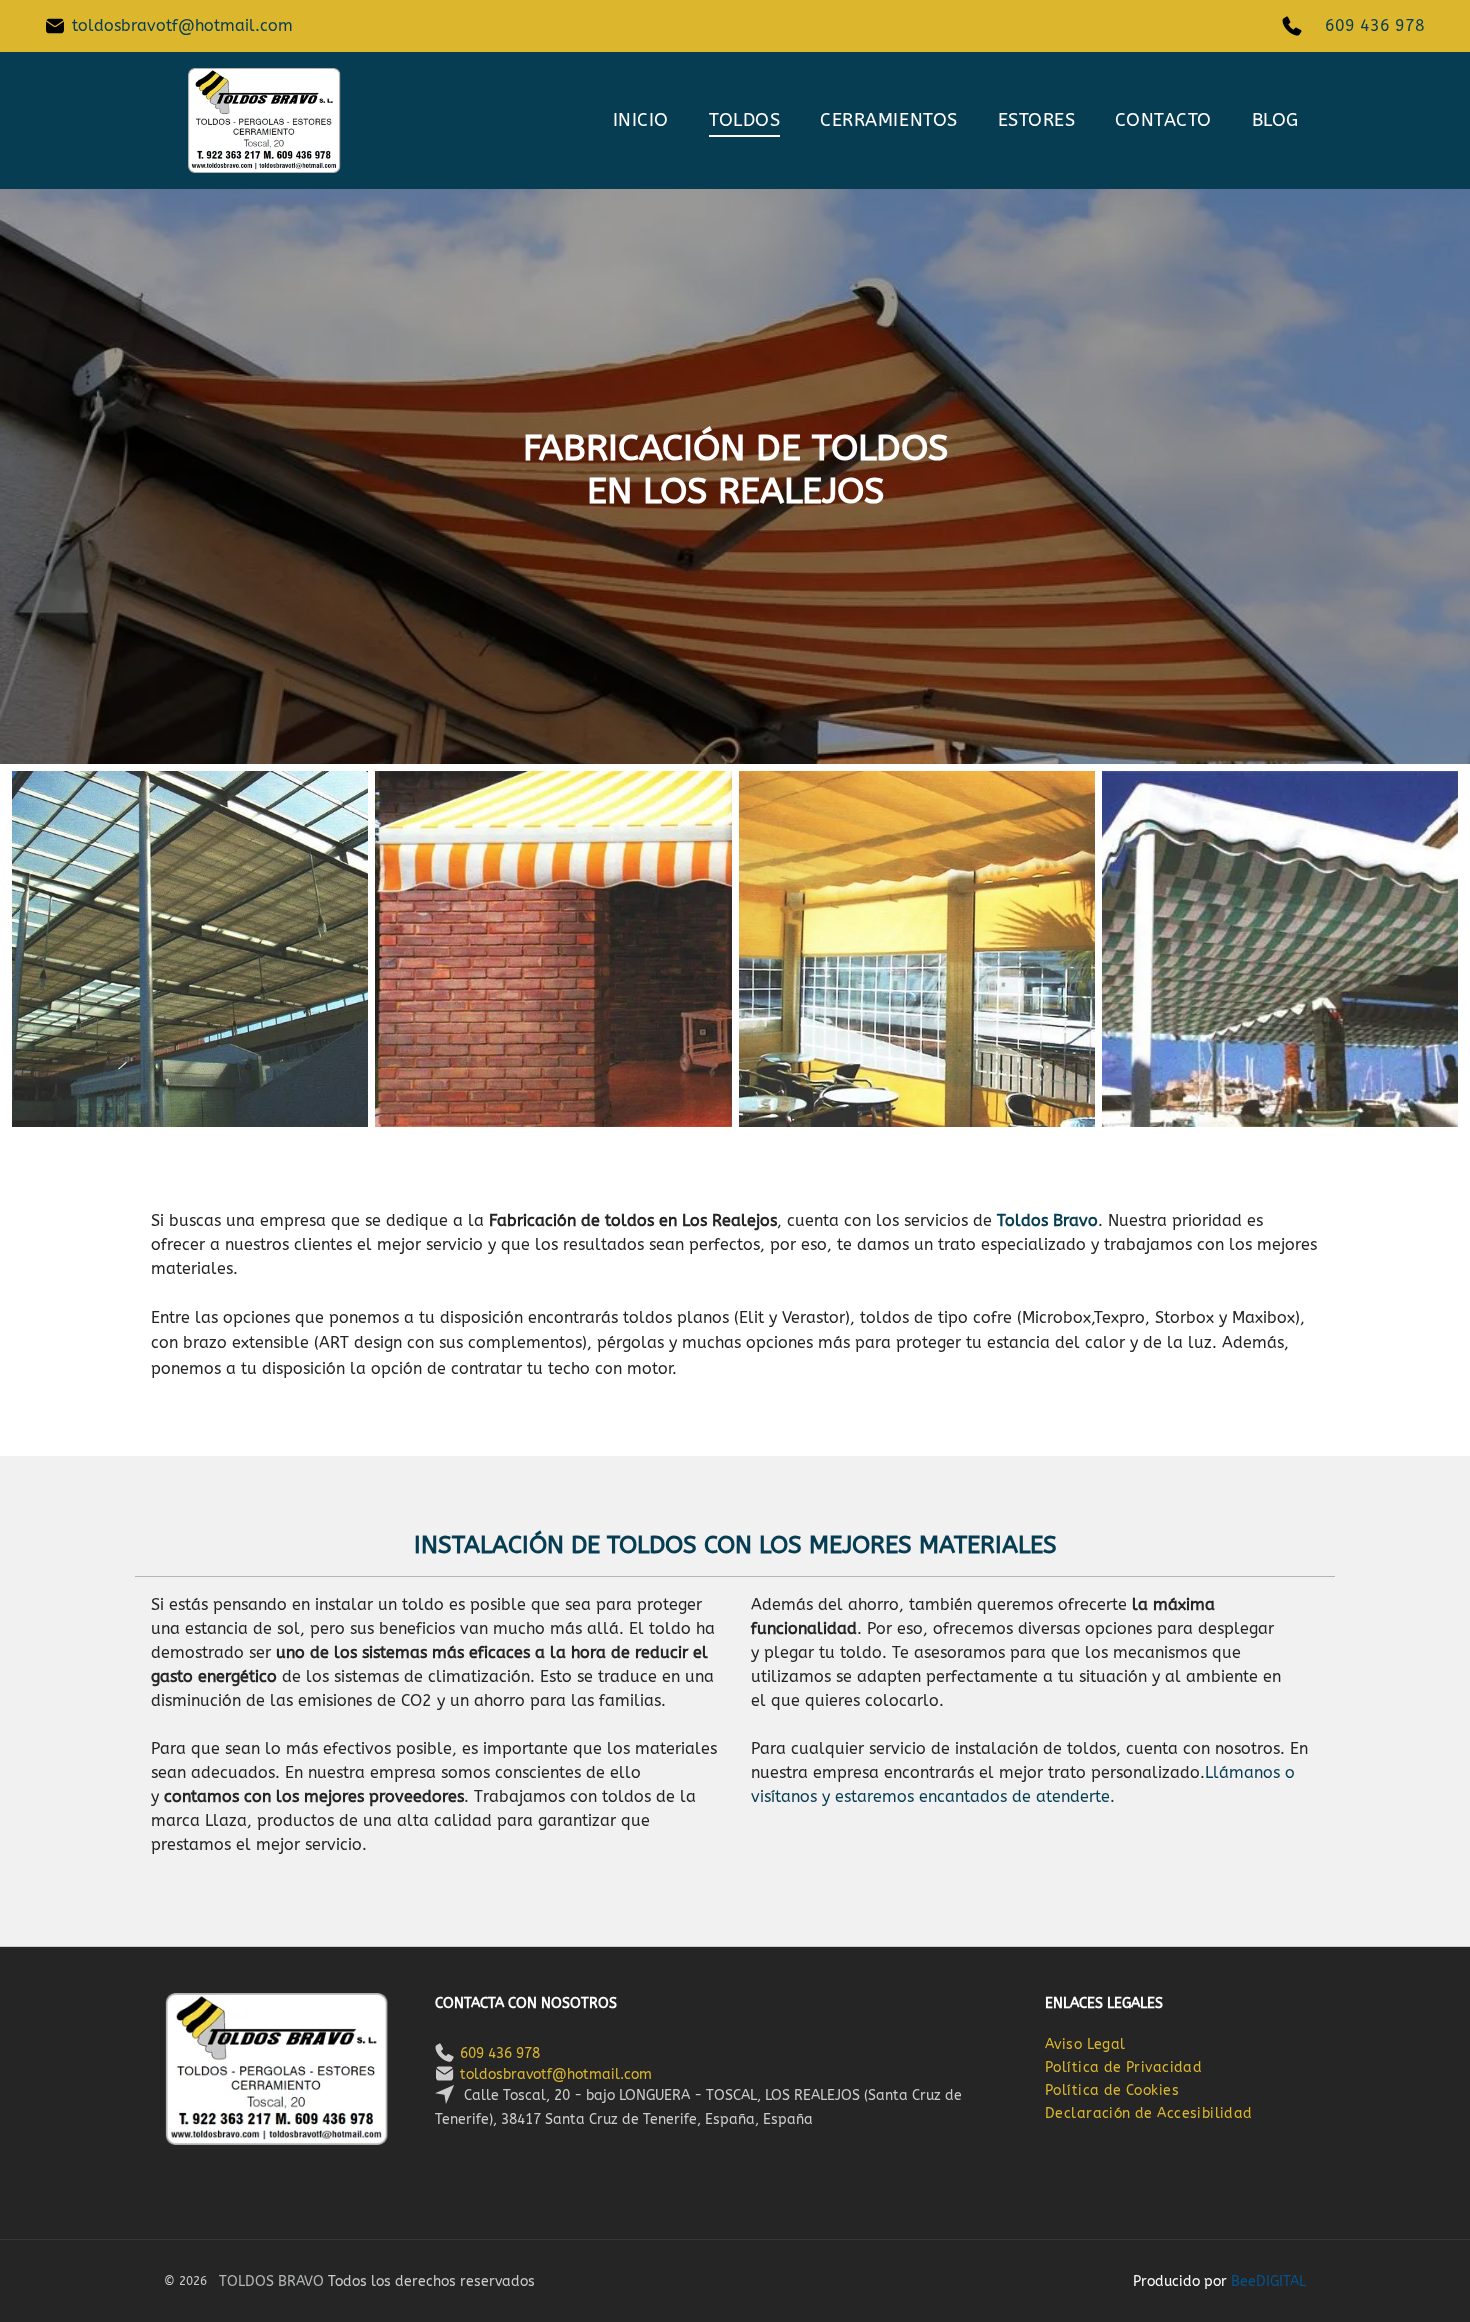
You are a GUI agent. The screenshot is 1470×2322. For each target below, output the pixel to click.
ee (1248, 2281)
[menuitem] (641, 120)
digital (1281, 2281)
